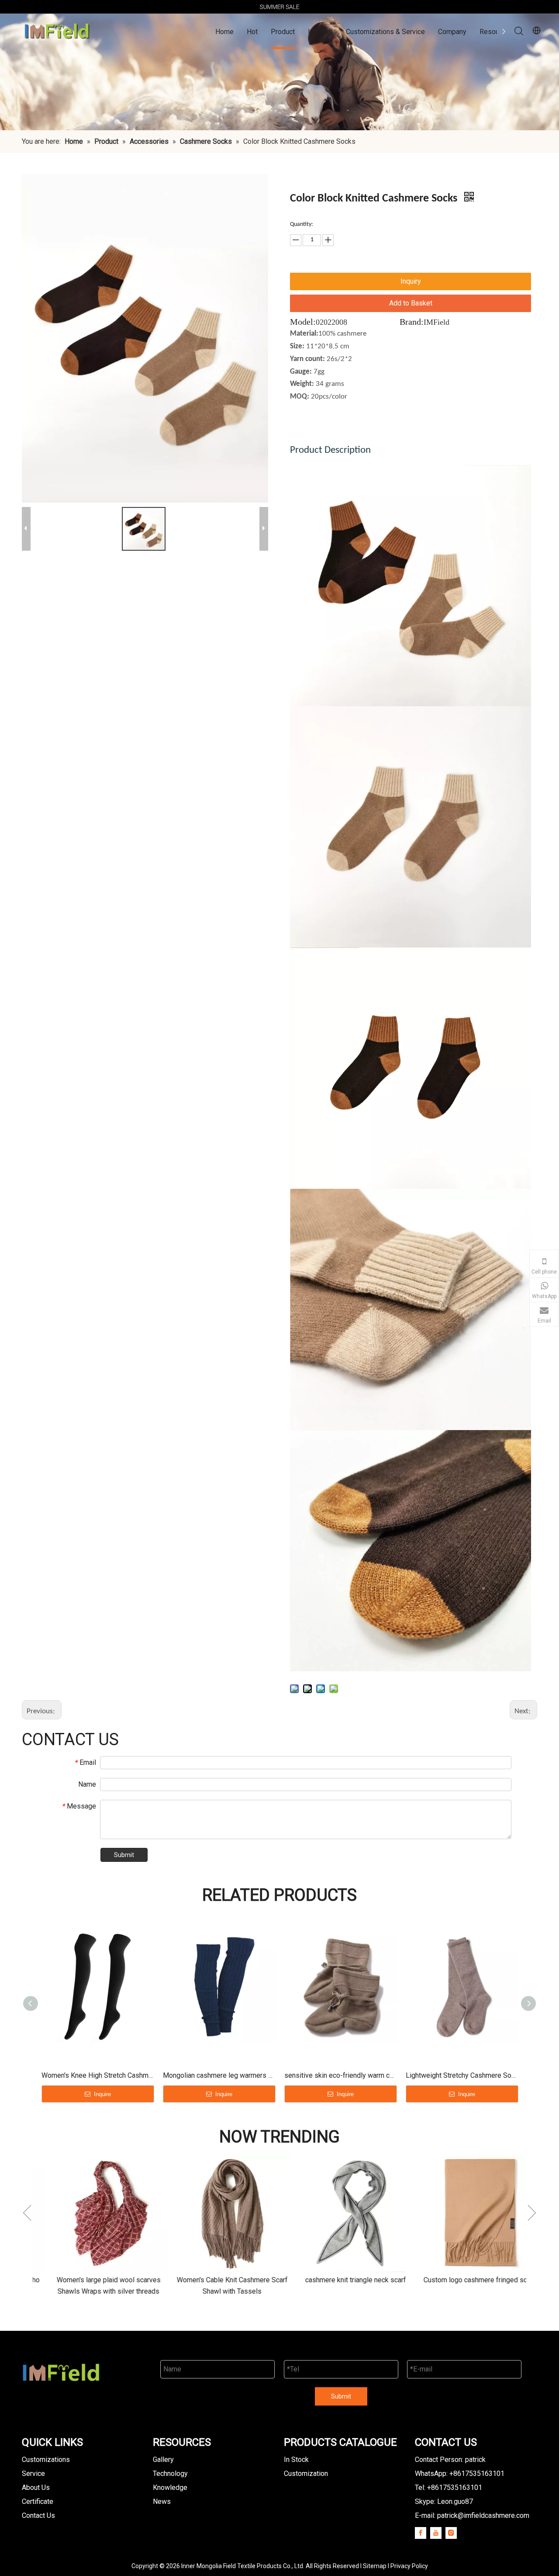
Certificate (38, 2501)
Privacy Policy (409, 2566)
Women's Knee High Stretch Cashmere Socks (98, 2075)
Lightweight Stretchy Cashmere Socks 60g (462, 2075)
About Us (36, 2487)
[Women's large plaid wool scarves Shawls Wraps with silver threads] (82, 2213)
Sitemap (375, 2566)
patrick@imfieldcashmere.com (483, 2515)
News (162, 2501)
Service (33, 2474)
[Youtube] (436, 2533)
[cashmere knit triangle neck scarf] (329, 2213)
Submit (124, 1855)
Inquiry (411, 281)
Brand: (412, 322)
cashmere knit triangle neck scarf (329, 2280)
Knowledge (170, 2487)
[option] (279, 7)
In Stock (320, 32)
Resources (496, 32)
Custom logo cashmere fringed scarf (453, 2280)
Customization (306, 2474)
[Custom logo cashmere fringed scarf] (453, 2213)
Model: (303, 322)
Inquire (102, 2094)
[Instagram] (451, 2533)
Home (224, 32)
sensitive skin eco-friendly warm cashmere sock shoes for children (341, 2075)
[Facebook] (421, 2533)
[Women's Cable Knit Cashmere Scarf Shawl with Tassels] (205, 2213)
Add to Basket (411, 303)
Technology (170, 2474)
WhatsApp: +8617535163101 (460, 2474)
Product (283, 32)
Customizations (46, 2460)
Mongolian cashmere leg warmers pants (219, 2075)
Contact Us (38, 2515)
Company (452, 32)
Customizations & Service (385, 32)
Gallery (163, 2460)
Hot (252, 32)
